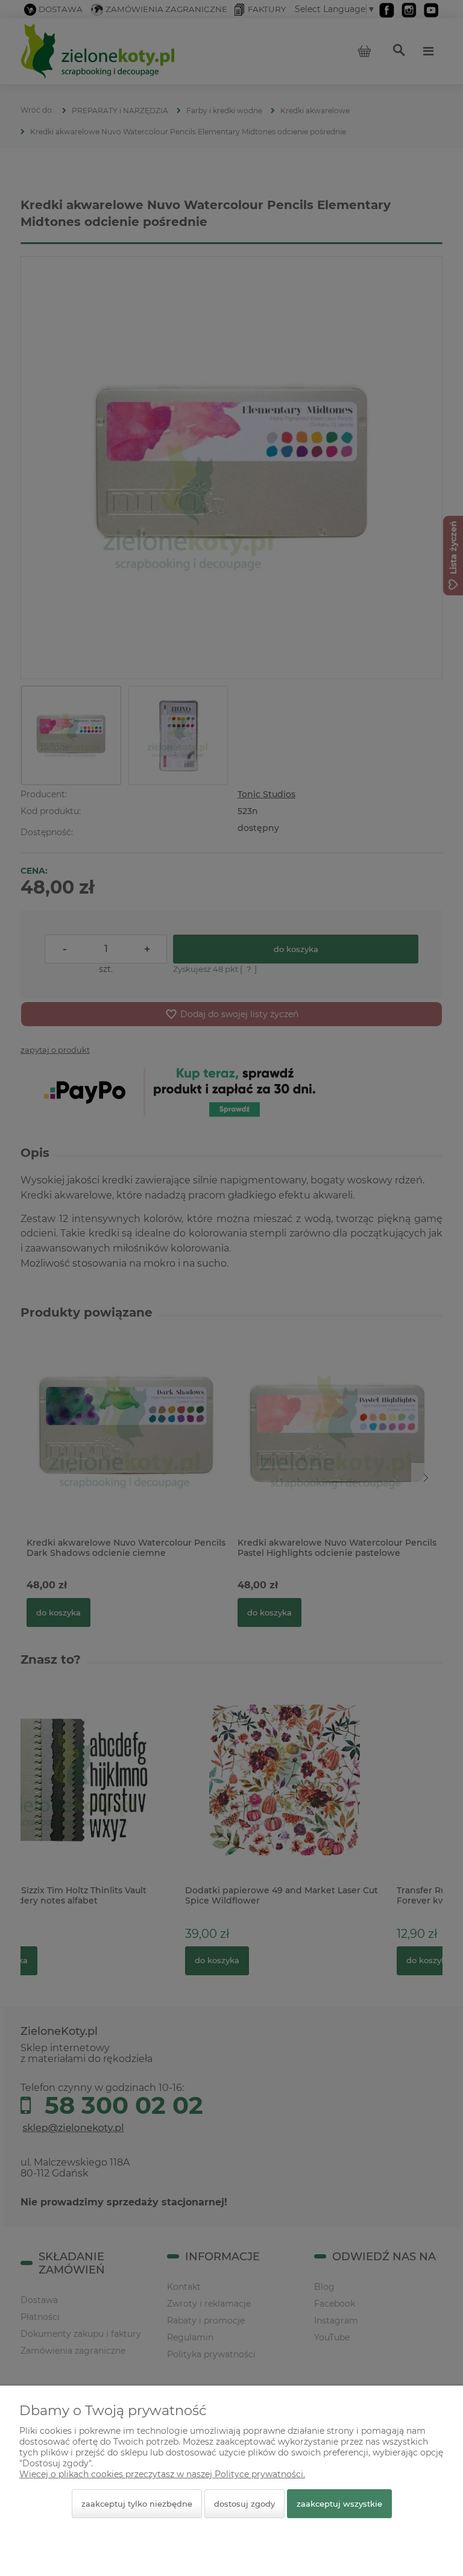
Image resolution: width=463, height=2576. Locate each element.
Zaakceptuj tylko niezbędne (137, 2504)
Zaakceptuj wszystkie (339, 2504)
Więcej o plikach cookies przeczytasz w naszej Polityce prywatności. (162, 2474)
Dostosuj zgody (244, 2504)
